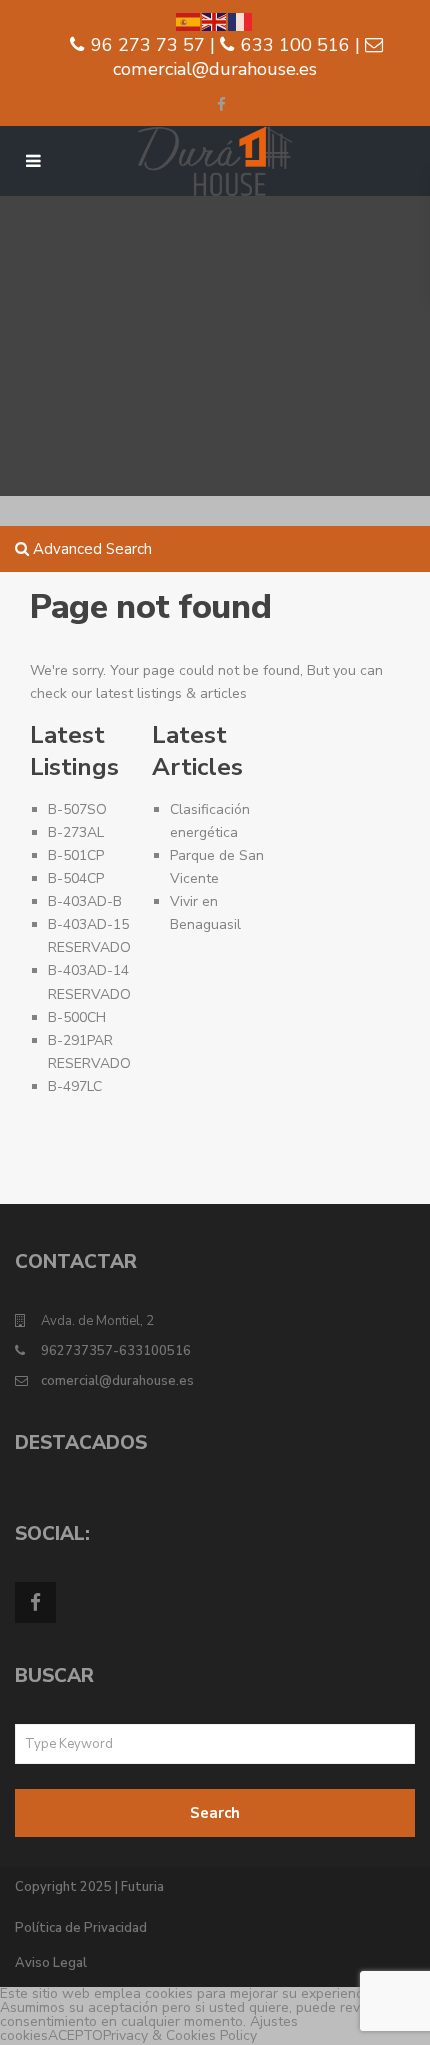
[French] (241, 20)
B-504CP (76, 878)
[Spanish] (189, 20)
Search (215, 1813)
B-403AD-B (85, 901)
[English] (215, 20)
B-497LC (75, 1086)
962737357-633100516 (116, 1351)
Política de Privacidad (81, 1928)
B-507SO (77, 809)
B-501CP (76, 855)
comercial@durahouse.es (117, 1381)
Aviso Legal (51, 1963)
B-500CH (77, 1017)
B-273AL (76, 832)
